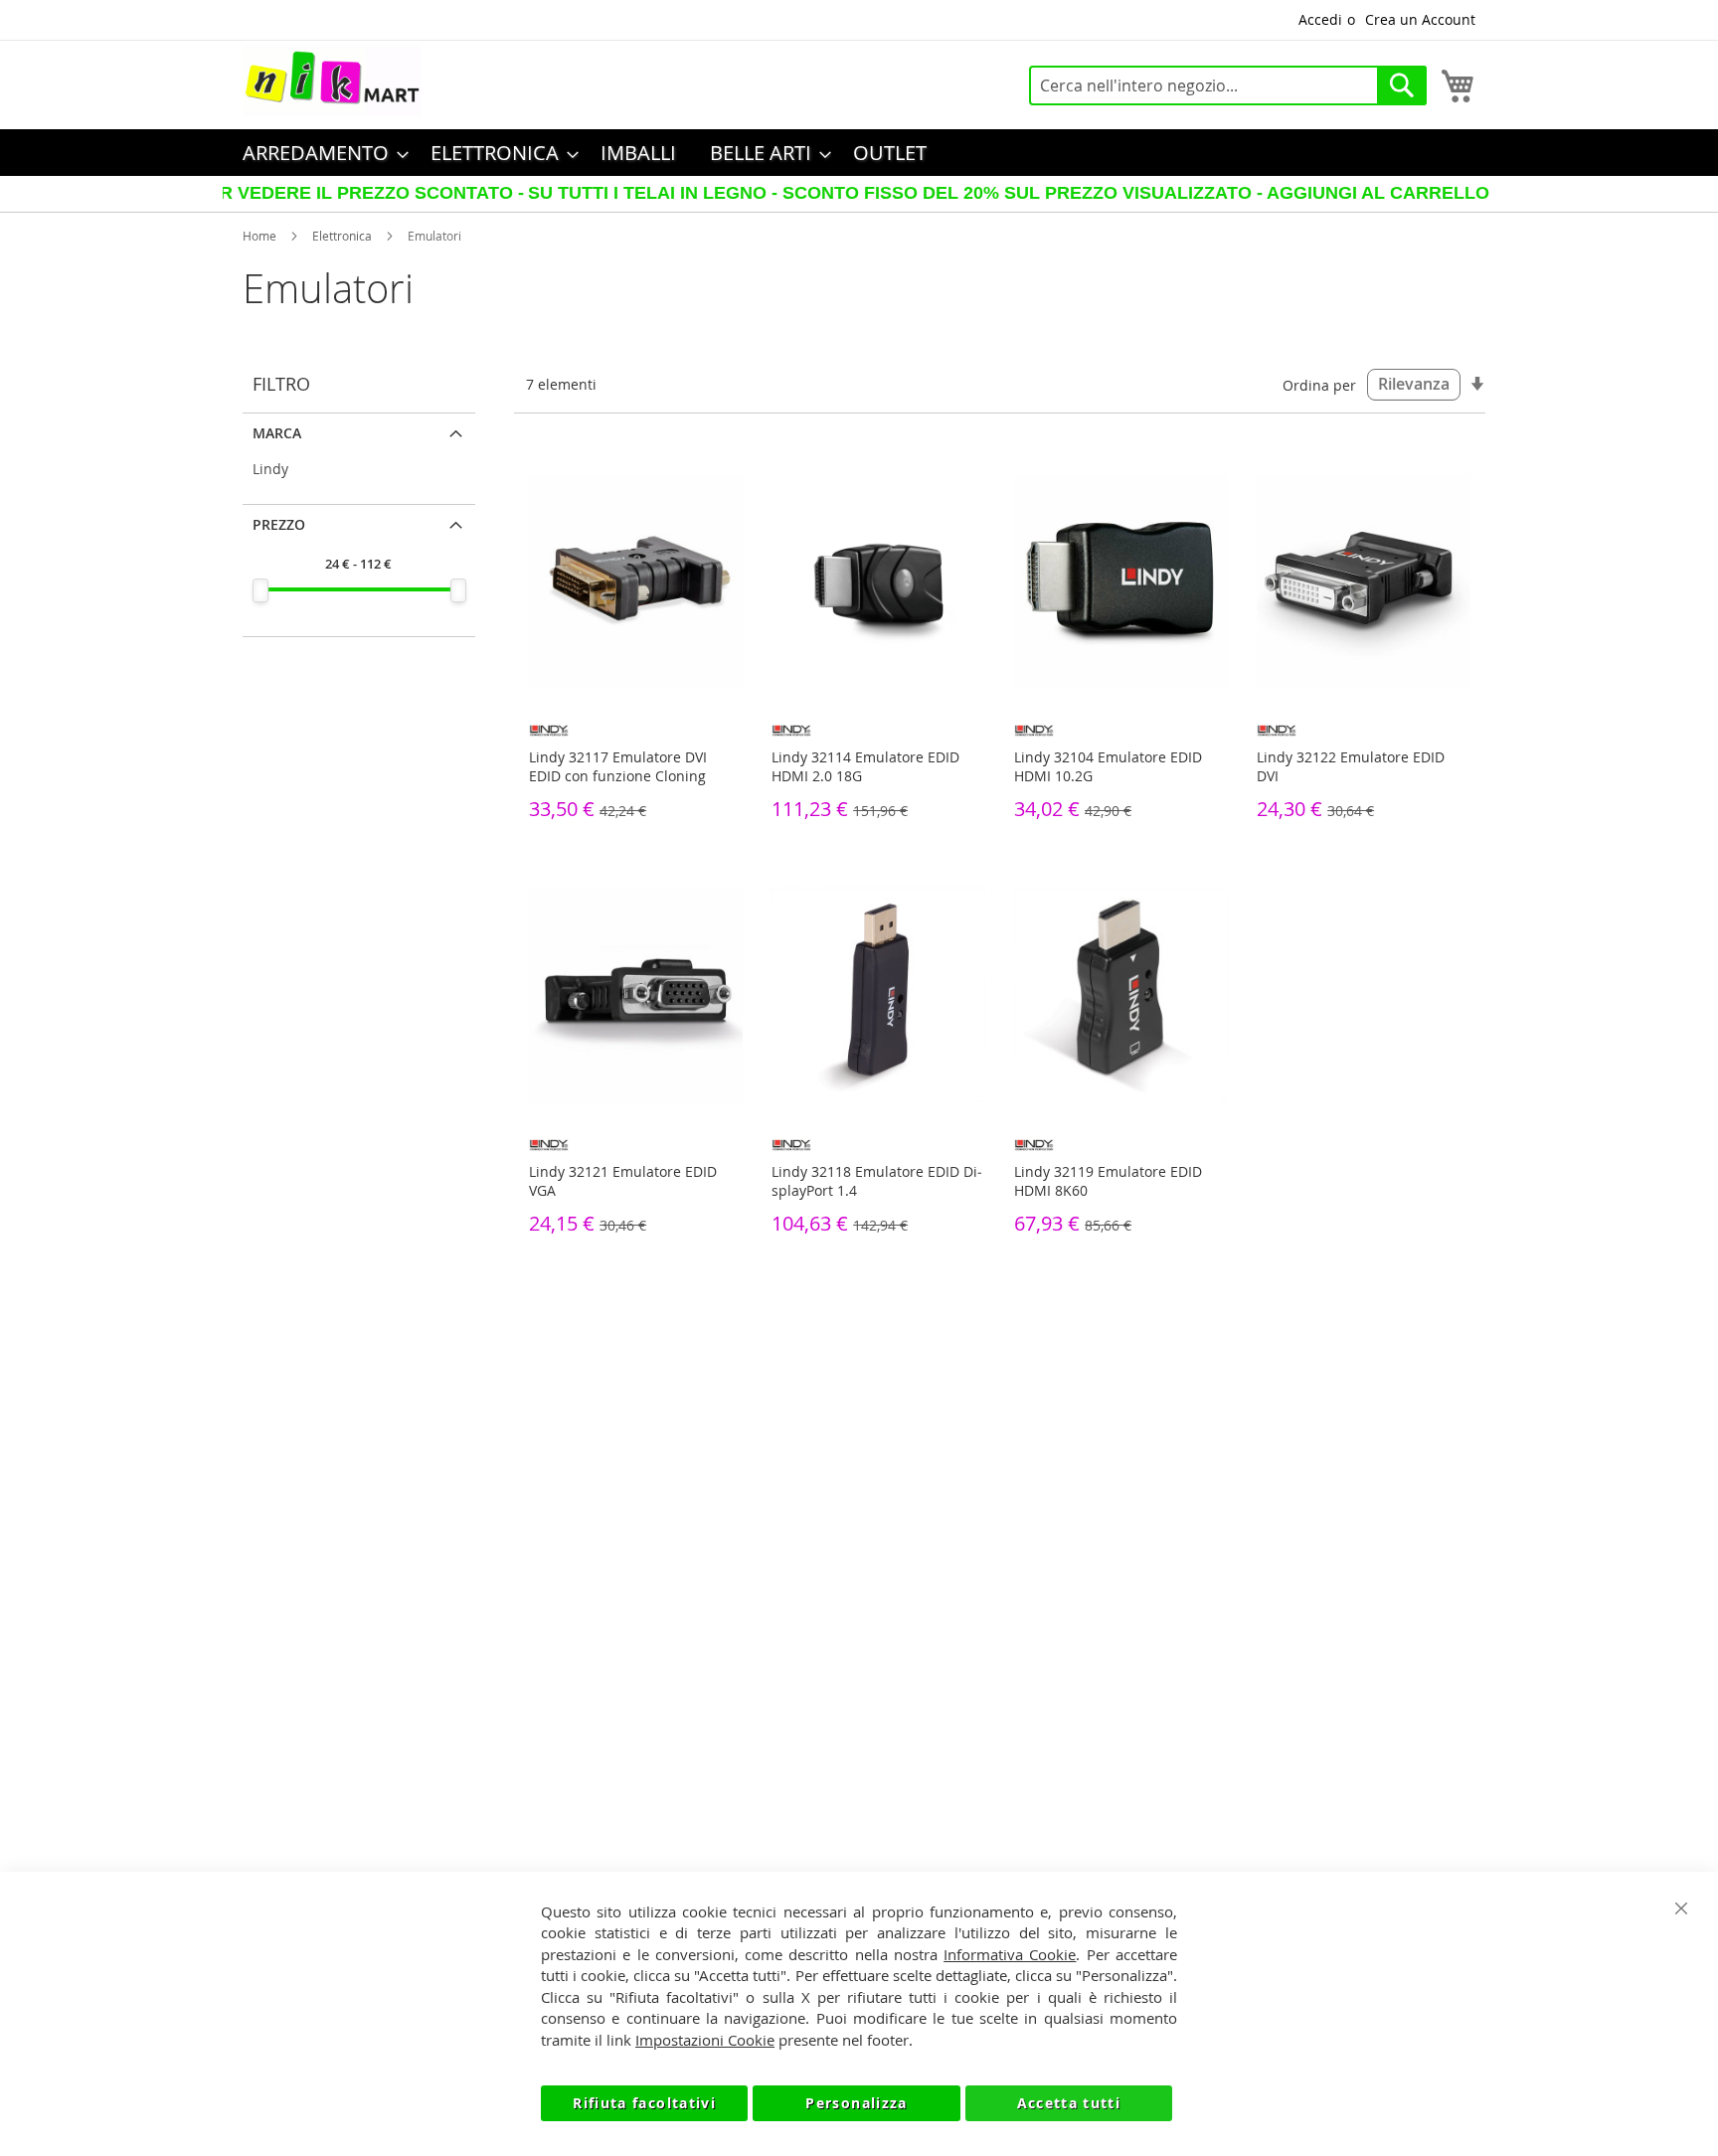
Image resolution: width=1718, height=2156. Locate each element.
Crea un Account (1420, 19)
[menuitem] (320, 153)
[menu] (859, 153)
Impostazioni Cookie (705, 2040)
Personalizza (856, 2103)
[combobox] (1228, 85)
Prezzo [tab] (279, 524)
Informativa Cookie (1010, 1954)
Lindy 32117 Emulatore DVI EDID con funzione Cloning (618, 766)
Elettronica (342, 236)
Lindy (270, 469)
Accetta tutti (1069, 2103)
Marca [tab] (277, 433)
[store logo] (332, 81)
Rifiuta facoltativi (644, 2103)
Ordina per (1319, 384)
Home (259, 236)
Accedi (1320, 19)
